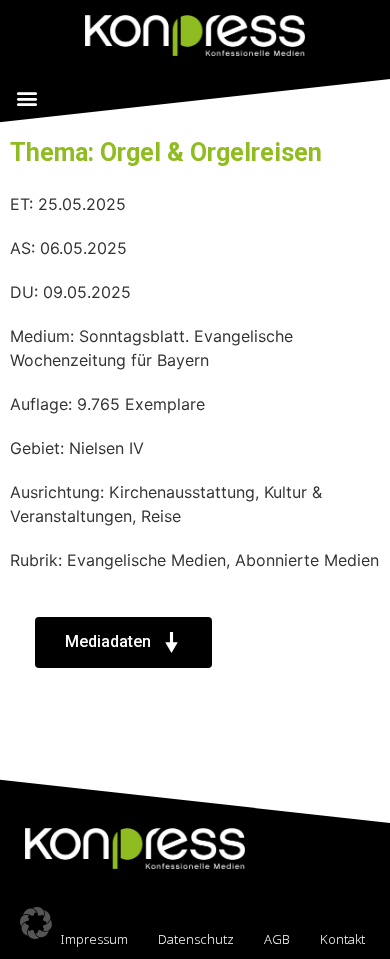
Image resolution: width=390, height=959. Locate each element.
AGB (277, 939)
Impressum (94, 939)
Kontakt (342, 939)
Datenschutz (196, 939)
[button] (26, 97)
